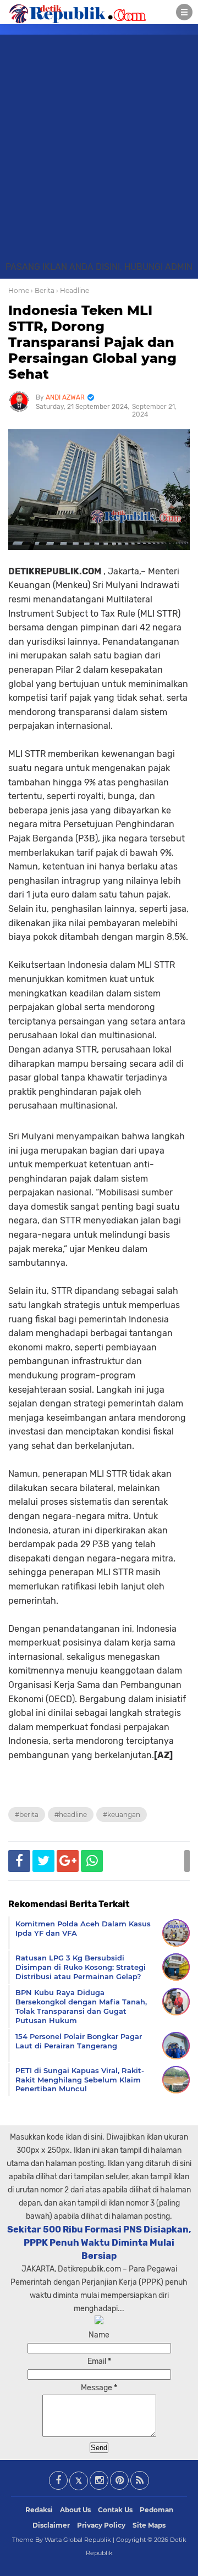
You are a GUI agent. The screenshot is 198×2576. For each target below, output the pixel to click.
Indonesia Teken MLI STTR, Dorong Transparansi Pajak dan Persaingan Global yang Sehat (92, 342)
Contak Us (115, 2510)
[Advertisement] (99, 156)
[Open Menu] (184, 12)
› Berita (43, 290)
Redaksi (39, 2510)
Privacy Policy (101, 2525)
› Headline (73, 290)
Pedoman (156, 2510)
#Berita (27, 1815)
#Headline (71, 1815)
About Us (75, 2510)
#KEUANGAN (122, 1815)
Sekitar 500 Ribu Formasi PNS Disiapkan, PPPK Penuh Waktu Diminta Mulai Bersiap (99, 2243)
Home (19, 290)
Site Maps (149, 2525)
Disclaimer (51, 2525)
